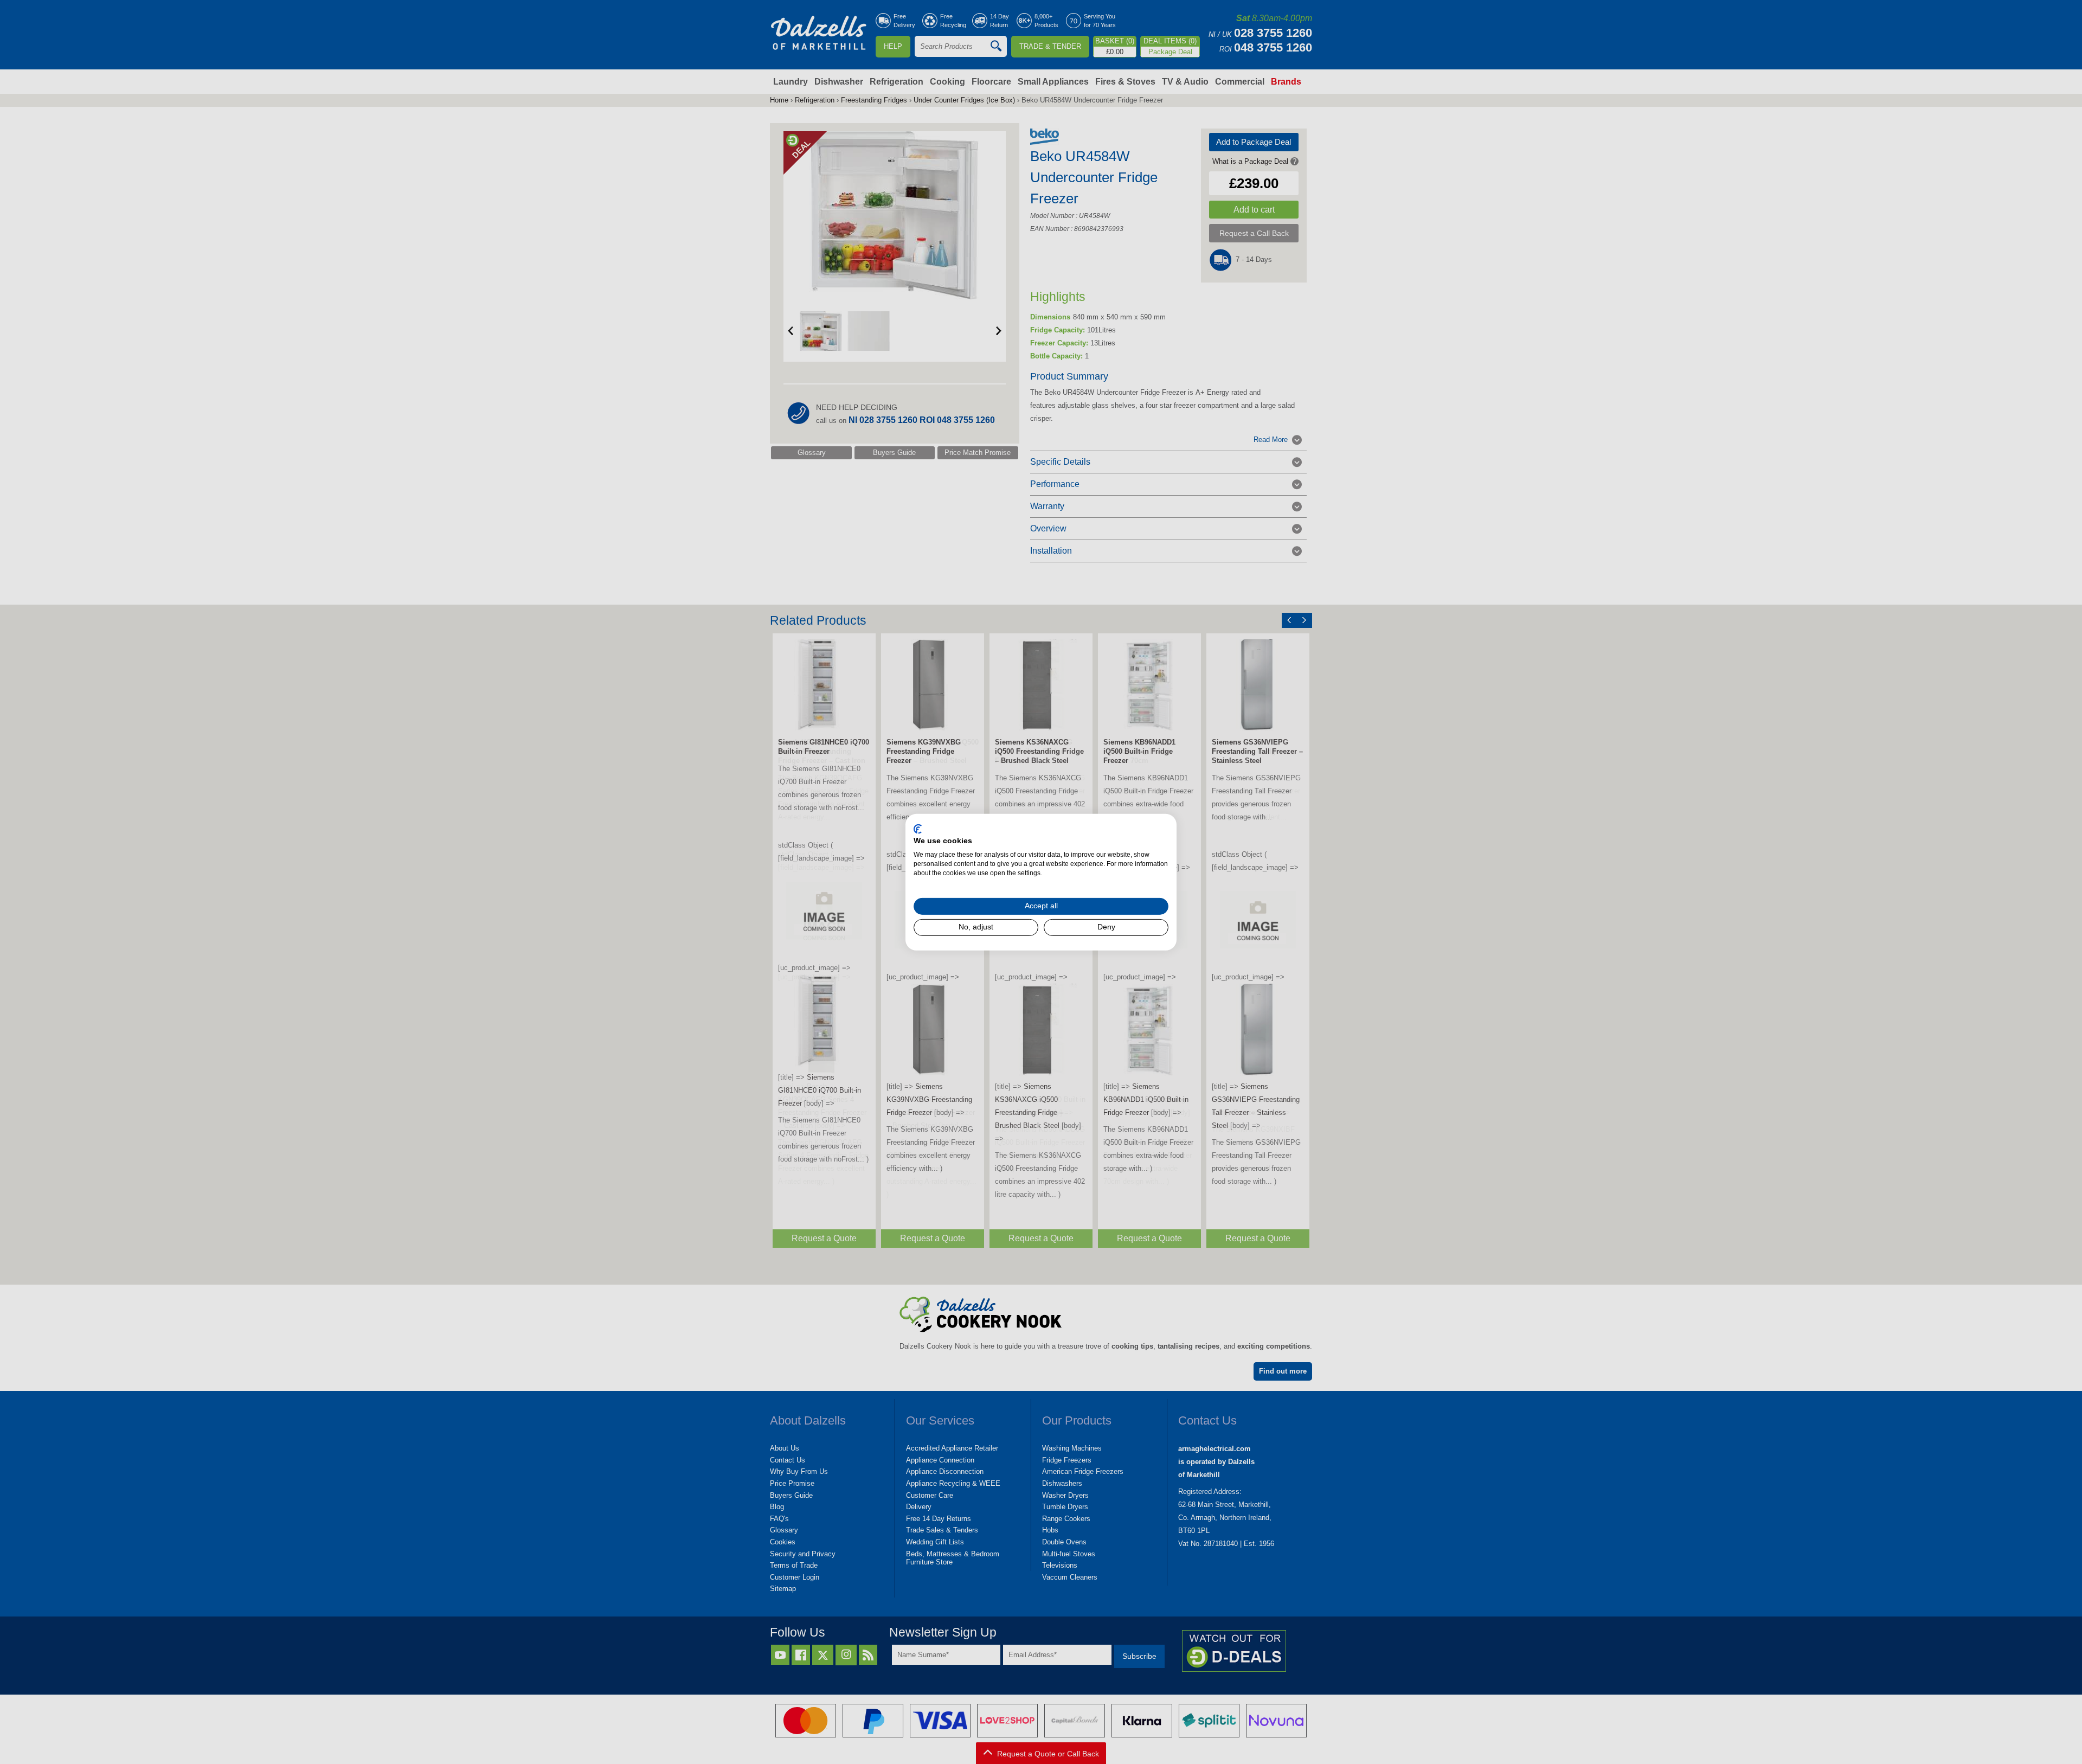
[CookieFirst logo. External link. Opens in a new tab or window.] (918, 829)
